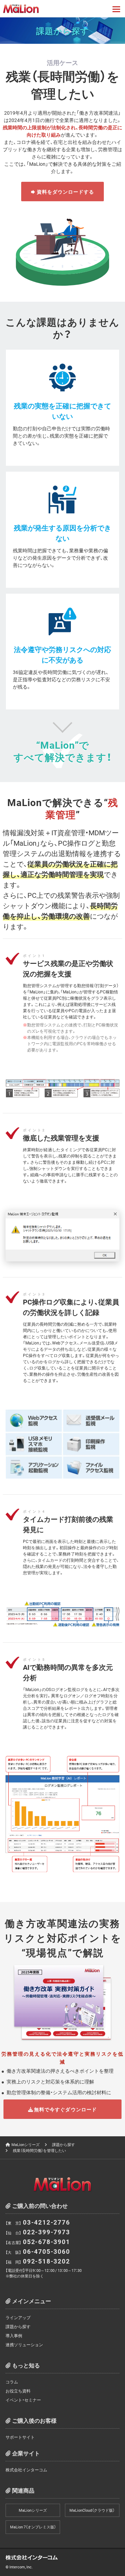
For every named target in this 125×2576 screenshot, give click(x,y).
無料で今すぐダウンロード (65, 2109)
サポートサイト (20, 2437)
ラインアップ (18, 2317)
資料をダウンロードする (66, 192)
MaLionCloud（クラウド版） (92, 2510)
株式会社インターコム (26, 2470)
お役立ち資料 (18, 2391)
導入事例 (14, 2335)
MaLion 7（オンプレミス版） (33, 2527)
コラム (12, 2382)
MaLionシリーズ (26, 2144)
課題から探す (64, 2144)
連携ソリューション (24, 2345)
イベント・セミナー (23, 2400)
